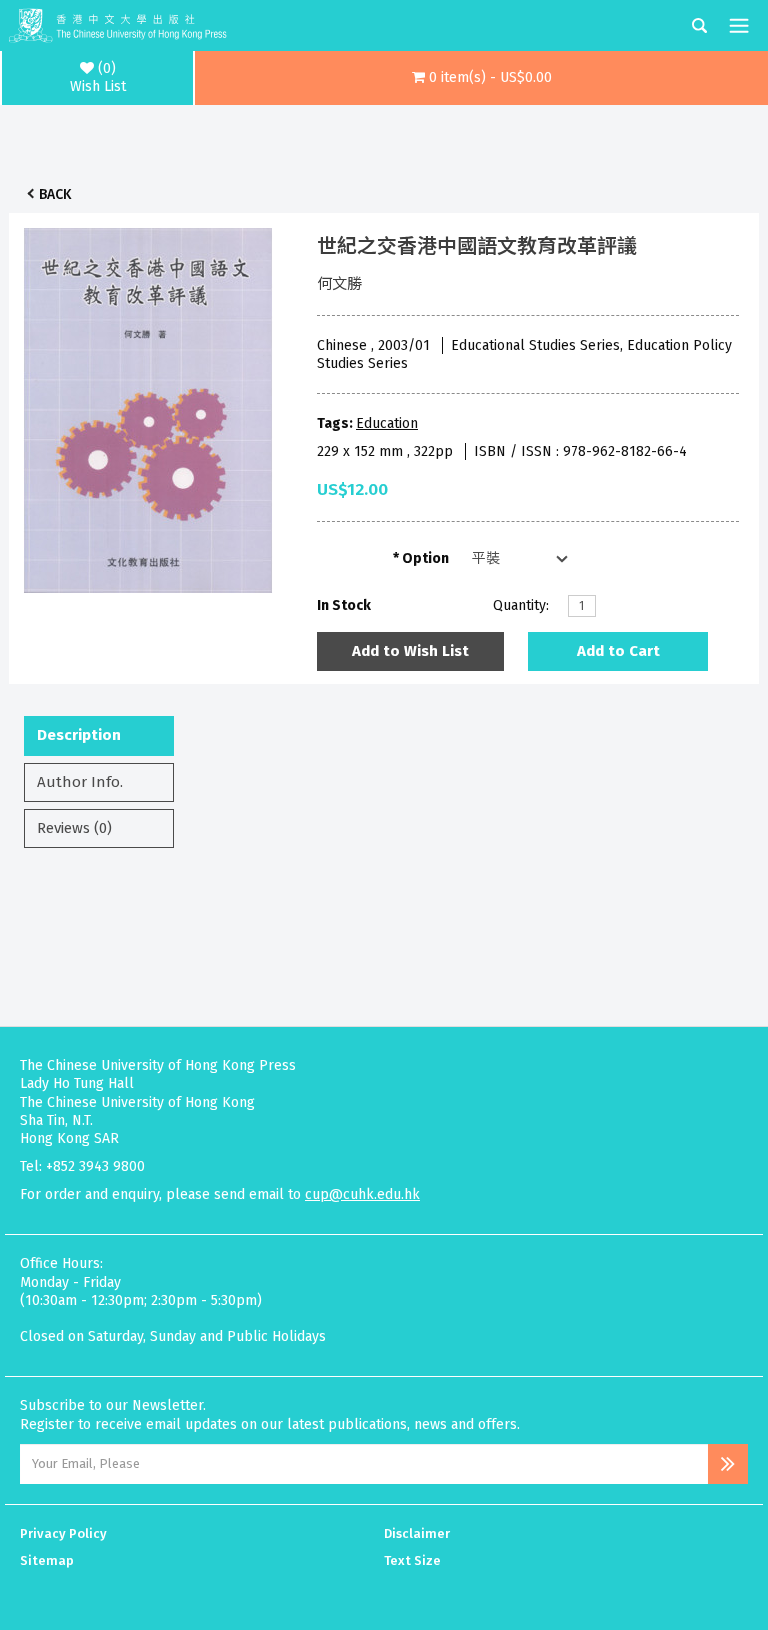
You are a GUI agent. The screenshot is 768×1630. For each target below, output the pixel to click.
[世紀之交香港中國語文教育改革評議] (148, 405)
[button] (481, 78)
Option (425, 558)
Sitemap (47, 1560)
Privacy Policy (63, 1533)
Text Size (412, 1560)
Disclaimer (417, 1533)
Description (79, 735)
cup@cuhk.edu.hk (362, 1194)
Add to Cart (618, 651)
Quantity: (521, 605)
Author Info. (80, 782)
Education (387, 423)
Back (55, 194)
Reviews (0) (74, 828)
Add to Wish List (410, 651)
